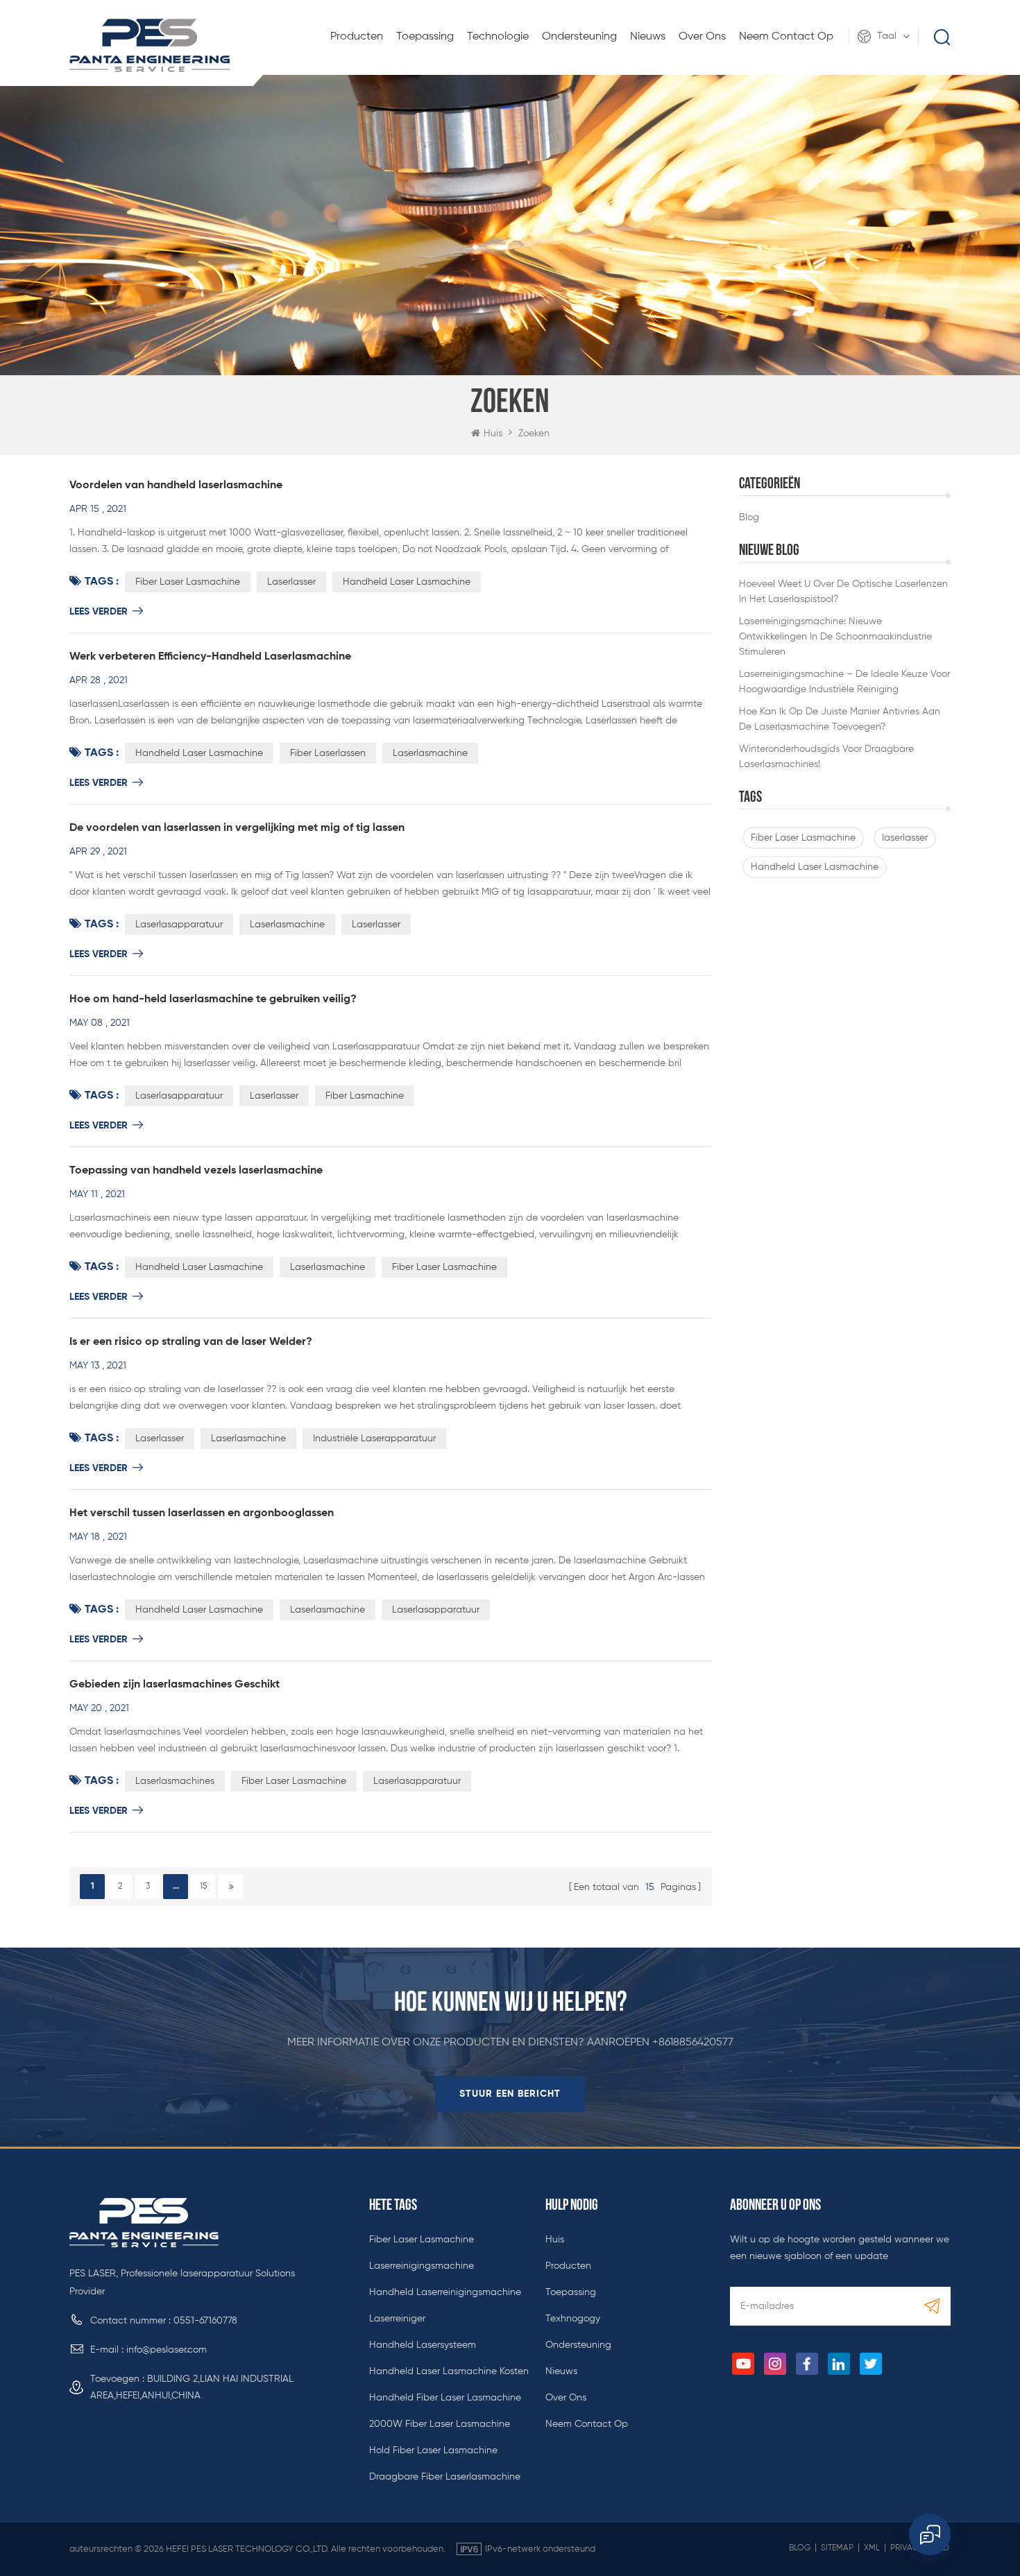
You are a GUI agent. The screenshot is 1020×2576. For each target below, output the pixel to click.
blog (749, 517)
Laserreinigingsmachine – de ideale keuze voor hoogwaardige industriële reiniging (844, 682)
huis (555, 2240)
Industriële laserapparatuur (374, 1439)
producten (568, 2266)
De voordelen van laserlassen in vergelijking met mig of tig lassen (237, 828)
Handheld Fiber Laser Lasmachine (445, 2398)
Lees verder (99, 612)
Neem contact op (786, 37)
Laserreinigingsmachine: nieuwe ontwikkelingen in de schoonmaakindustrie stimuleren (835, 637)
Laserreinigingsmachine (422, 2266)
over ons (702, 37)
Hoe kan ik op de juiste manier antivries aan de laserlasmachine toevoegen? (840, 719)
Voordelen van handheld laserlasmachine (176, 486)
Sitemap (837, 2548)
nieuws (648, 37)
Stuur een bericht (510, 2094)
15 (203, 1887)
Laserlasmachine (430, 753)
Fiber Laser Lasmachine (803, 838)
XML (872, 2548)
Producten (357, 37)
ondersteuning (579, 37)
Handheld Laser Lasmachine (815, 867)
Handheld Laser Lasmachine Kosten (449, 2371)
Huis (493, 433)
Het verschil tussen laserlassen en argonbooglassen (202, 1513)
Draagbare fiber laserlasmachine (445, 2477)
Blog (800, 2548)
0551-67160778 (205, 2321)
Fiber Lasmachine (365, 1096)
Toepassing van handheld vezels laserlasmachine (196, 1171)
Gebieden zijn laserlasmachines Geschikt (175, 1685)
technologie (498, 37)
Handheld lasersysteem (423, 2345)
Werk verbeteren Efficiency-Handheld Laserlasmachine (210, 657)
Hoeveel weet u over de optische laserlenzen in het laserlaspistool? (843, 592)
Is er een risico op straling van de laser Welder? (191, 1342)
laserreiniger (397, 2319)
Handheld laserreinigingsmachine (445, 2292)
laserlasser (905, 838)
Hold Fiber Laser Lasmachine (433, 2450)
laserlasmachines (175, 1781)
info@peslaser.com (167, 2350)
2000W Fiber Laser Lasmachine (440, 2424)
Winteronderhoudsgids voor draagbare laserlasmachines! (826, 757)
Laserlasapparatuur (179, 925)
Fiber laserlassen (328, 753)
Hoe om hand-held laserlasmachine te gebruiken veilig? (213, 999)
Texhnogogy (573, 2319)
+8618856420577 (693, 2043)
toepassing (425, 37)
